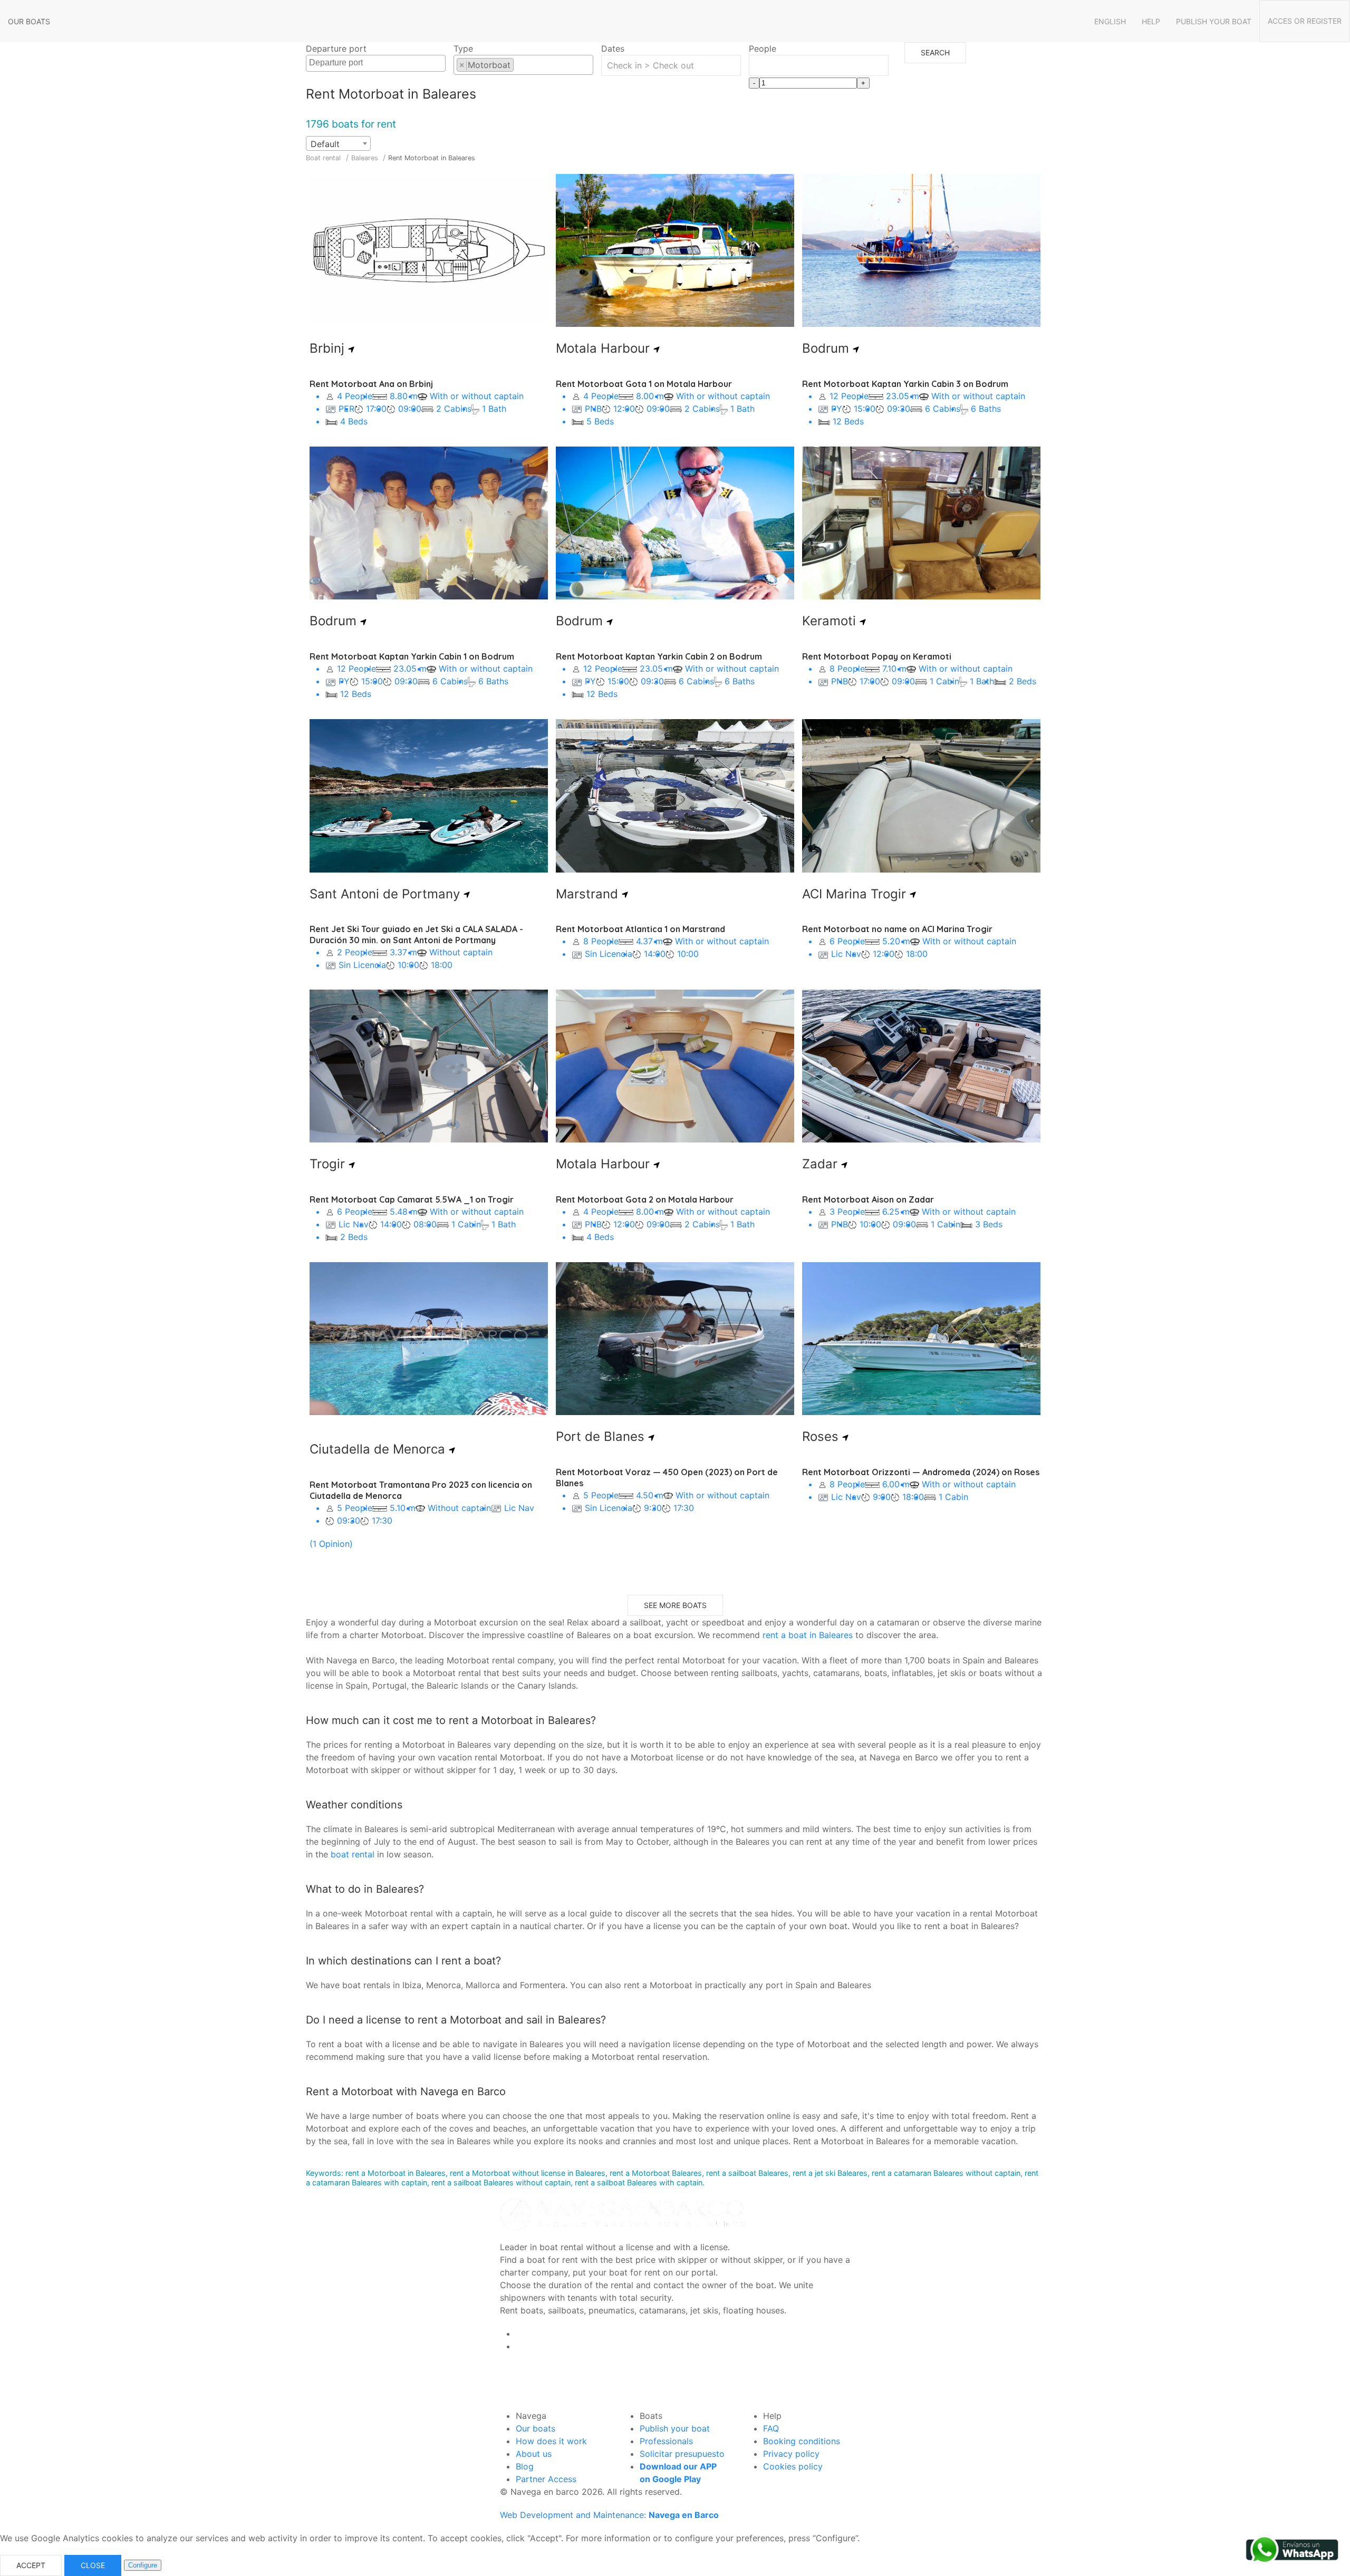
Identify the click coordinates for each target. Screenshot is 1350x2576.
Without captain (460, 952)
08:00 (425, 1224)
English (1110, 21)
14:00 (655, 954)
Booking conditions (802, 2441)
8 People (846, 669)
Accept (31, 2565)
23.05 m (901, 396)
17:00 (376, 409)
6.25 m (895, 1212)
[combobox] (376, 63)
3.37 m (402, 952)
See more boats (675, 1605)
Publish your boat (1214, 21)
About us (534, 2454)
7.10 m (893, 669)
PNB (592, 409)
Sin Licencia (361, 965)
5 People (353, 1508)
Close (93, 2565)
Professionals (666, 2441)
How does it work (551, 2441)
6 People (846, 941)
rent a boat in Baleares (808, 1635)
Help (1151, 21)
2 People (353, 952)
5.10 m (401, 1508)
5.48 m (402, 1212)
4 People (353, 396)
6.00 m (895, 1484)
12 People (848, 396)
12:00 (624, 409)
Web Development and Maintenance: (609, 2515)
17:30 (382, 1521)
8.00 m (649, 396)
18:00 (442, 965)
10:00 (408, 965)
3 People (846, 1212)
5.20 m (895, 941)
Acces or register (1305, 21)
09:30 (899, 409)
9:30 (653, 1508)
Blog (525, 2466)
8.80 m (402, 396)
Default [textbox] (325, 144)
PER (345, 409)
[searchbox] (377, 63)
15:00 (865, 409)
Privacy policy (791, 2454)
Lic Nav (845, 954)
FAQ (771, 2428)
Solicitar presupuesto (682, 2454)
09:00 (410, 409)
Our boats (29, 21)
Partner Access (546, 2479)
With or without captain (475, 396)
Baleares (366, 158)
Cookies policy (793, 2466)
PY (835, 409)
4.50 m (648, 1495)
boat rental (353, 1854)
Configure (143, 2565)
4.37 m (648, 941)
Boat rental (323, 158)
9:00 (882, 1497)
